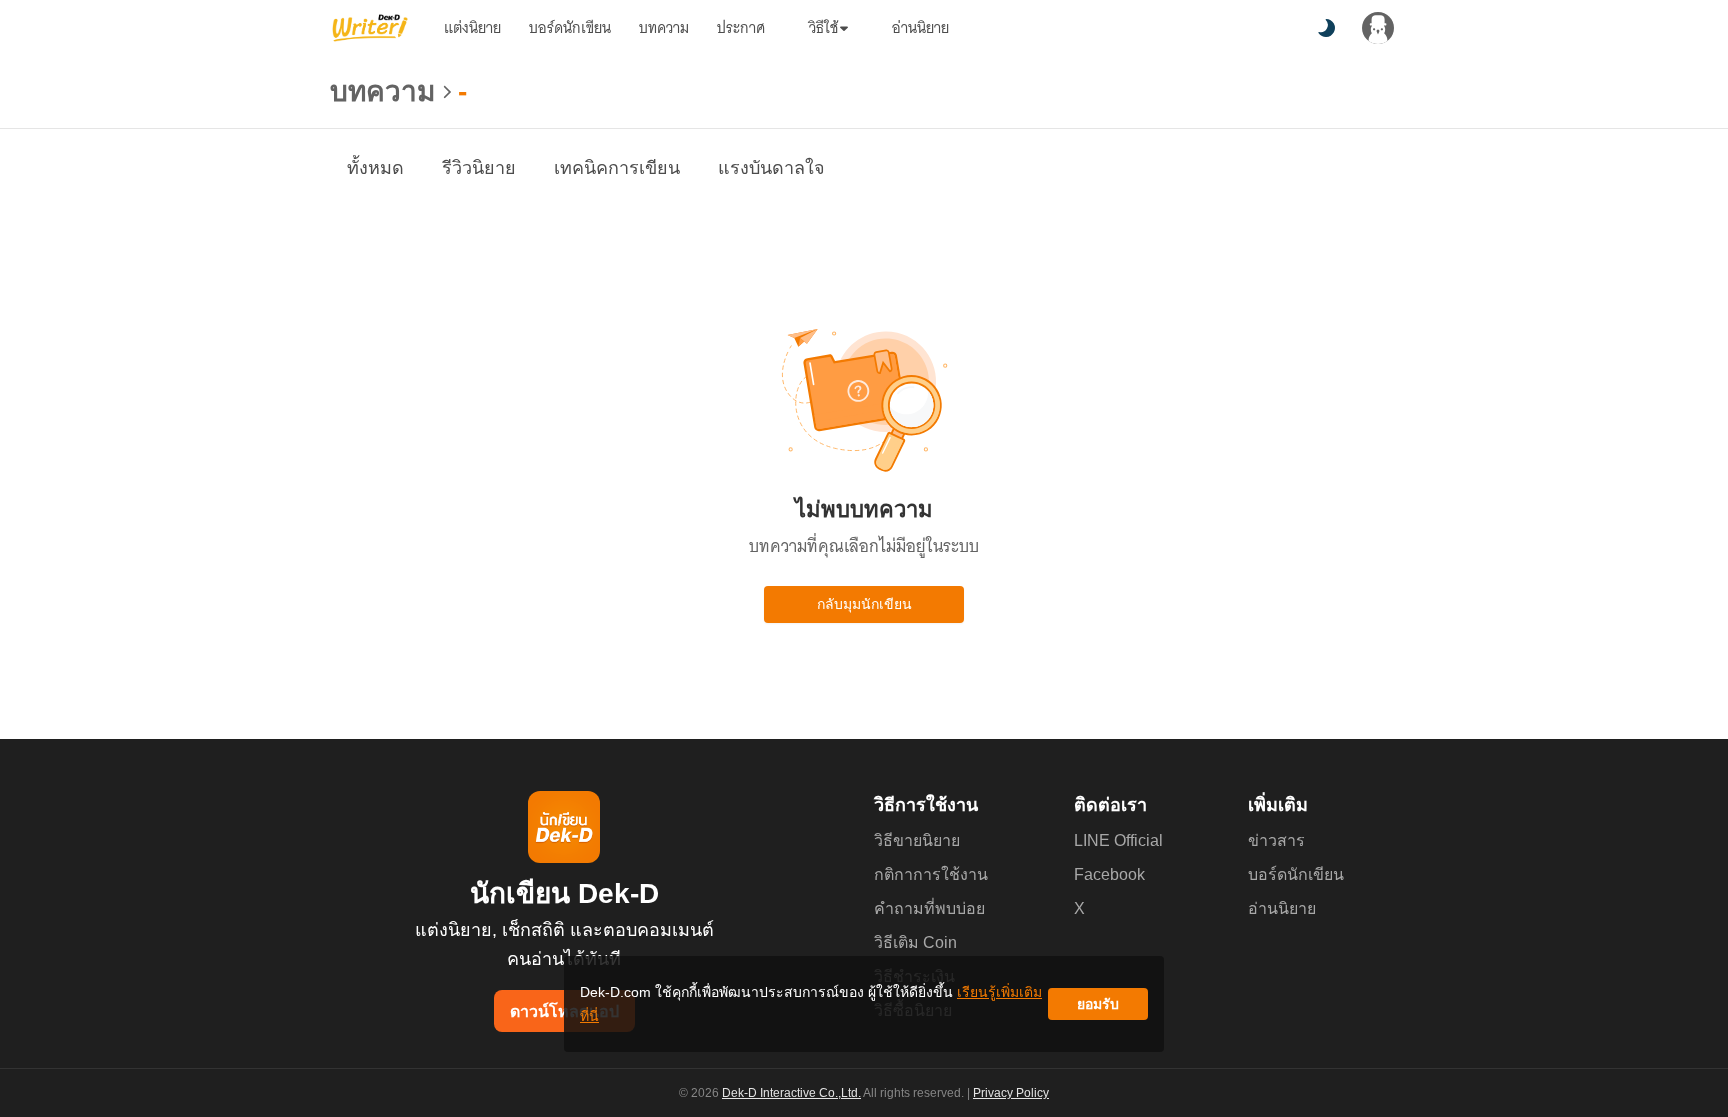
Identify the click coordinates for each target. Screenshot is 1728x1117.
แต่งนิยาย (472, 28)
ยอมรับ (1098, 1004)
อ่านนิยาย (920, 28)
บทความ (664, 28)
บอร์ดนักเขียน (570, 28)
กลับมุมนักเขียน (864, 604)
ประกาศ (741, 28)
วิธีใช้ (823, 28)
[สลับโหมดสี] (1326, 28)
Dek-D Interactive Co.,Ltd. (791, 1093)
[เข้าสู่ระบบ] (1378, 28)
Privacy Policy (1011, 1093)
